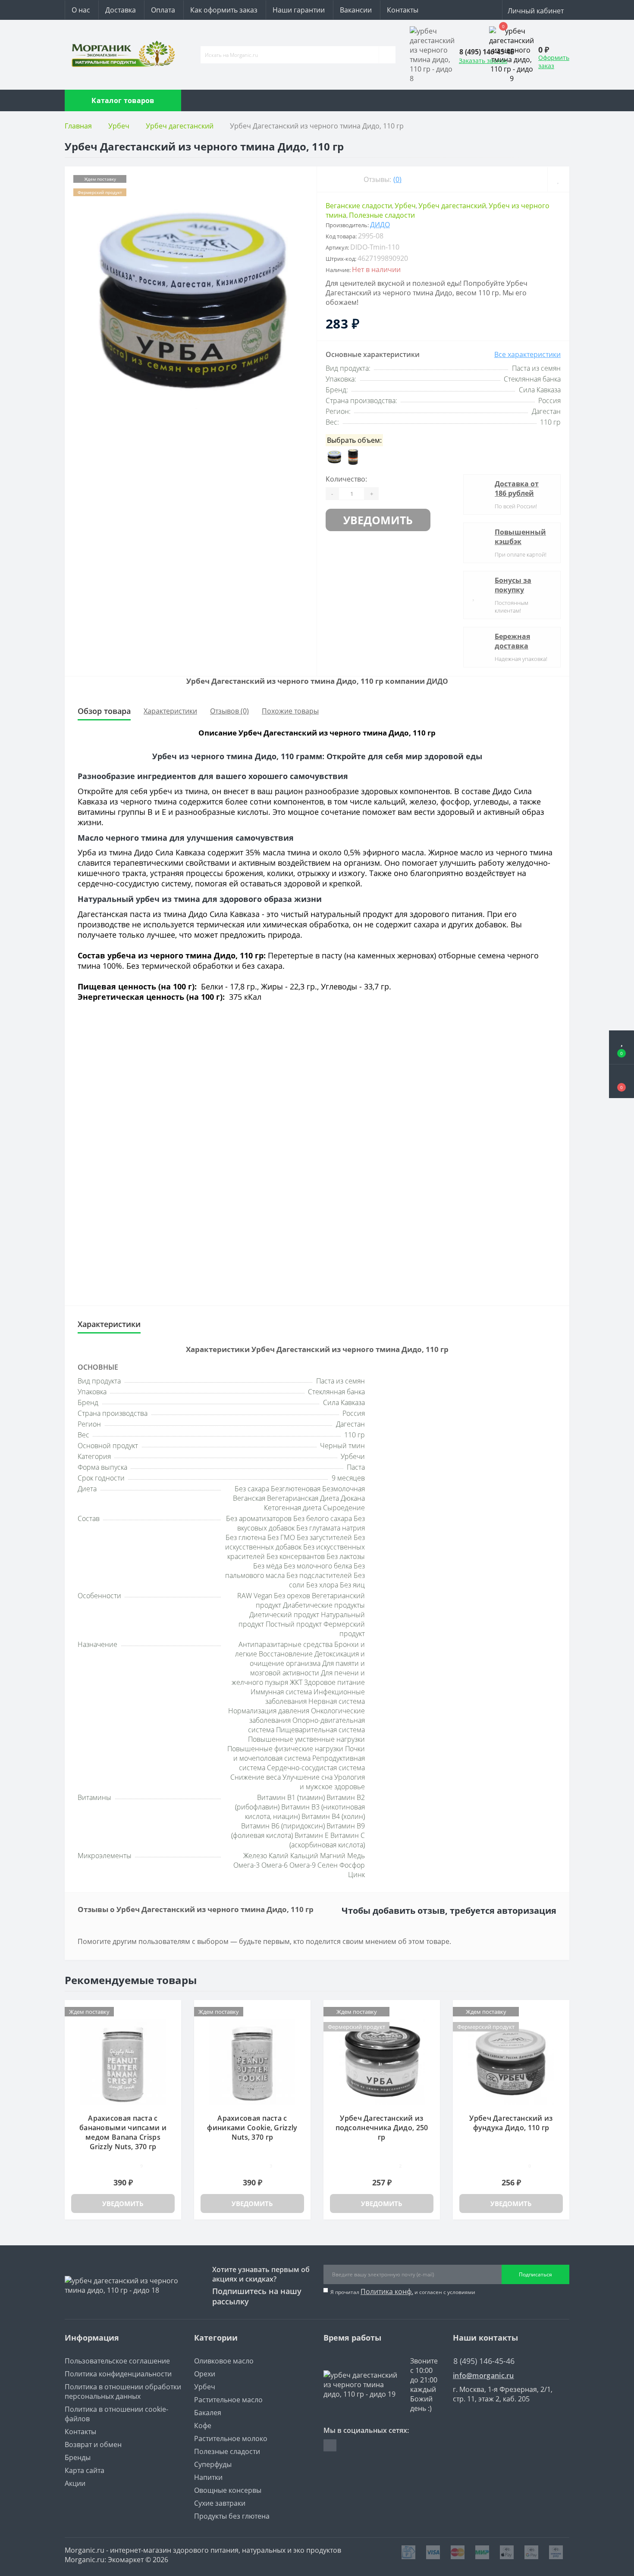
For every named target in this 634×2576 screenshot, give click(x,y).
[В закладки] (558, 179)
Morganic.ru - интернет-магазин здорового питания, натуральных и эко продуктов (203, 2550)
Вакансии (356, 10)
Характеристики (170, 711)
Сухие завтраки (220, 2503)
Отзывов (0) (229, 711)
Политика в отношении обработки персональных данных (123, 2391)
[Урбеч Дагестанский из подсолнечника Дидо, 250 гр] (382, 2061)
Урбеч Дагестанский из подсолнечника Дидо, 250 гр (382, 2128)
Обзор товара (104, 711)
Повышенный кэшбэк (520, 537)
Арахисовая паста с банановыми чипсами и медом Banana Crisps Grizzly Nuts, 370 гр (123, 2132)
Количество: (346, 479)
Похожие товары (290, 711)
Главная (78, 126)
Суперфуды (213, 2464)
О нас (81, 10)
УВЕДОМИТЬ (378, 520)
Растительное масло (228, 2400)
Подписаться (535, 2274)
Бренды (78, 2457)
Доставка (121, 10)
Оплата (163, 10)
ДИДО (380, 225)
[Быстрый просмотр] (171, 2024)
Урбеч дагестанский (180, 126)
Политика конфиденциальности (118, 2374)
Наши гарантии (299, 10)
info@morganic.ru (483, 2376)
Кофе (203, 2426)
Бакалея (208, 2413)
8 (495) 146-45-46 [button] (484, 2361)
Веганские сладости (359, 206)
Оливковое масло (224, 2361)
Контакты (403, 10)
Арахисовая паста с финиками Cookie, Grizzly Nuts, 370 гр (252, 2128)
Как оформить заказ (224, 10)
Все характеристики (527, 354)
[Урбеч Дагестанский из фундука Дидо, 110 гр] (511, 2061)
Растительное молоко (231, 2438)
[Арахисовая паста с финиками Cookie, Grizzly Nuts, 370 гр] (252, 2061)
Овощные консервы (228, 2490)
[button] (621, 1081)
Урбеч (119, 126)
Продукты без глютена (232, 2516)
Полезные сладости (382, 215)
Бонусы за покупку (513, 585)
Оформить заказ (554, 62)
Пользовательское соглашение (117, 2361)
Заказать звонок (483, 61)
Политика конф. (387, 2291)
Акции (75, 2483)
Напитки (208, 2477)
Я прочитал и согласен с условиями (403, 2291)
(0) (397, 179)
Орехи (205, 2374)
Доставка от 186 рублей (517, 488)
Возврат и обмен (93, 2445)
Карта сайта (85, 2470)
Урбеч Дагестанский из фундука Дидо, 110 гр (511, 2123)
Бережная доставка (512, 641)
